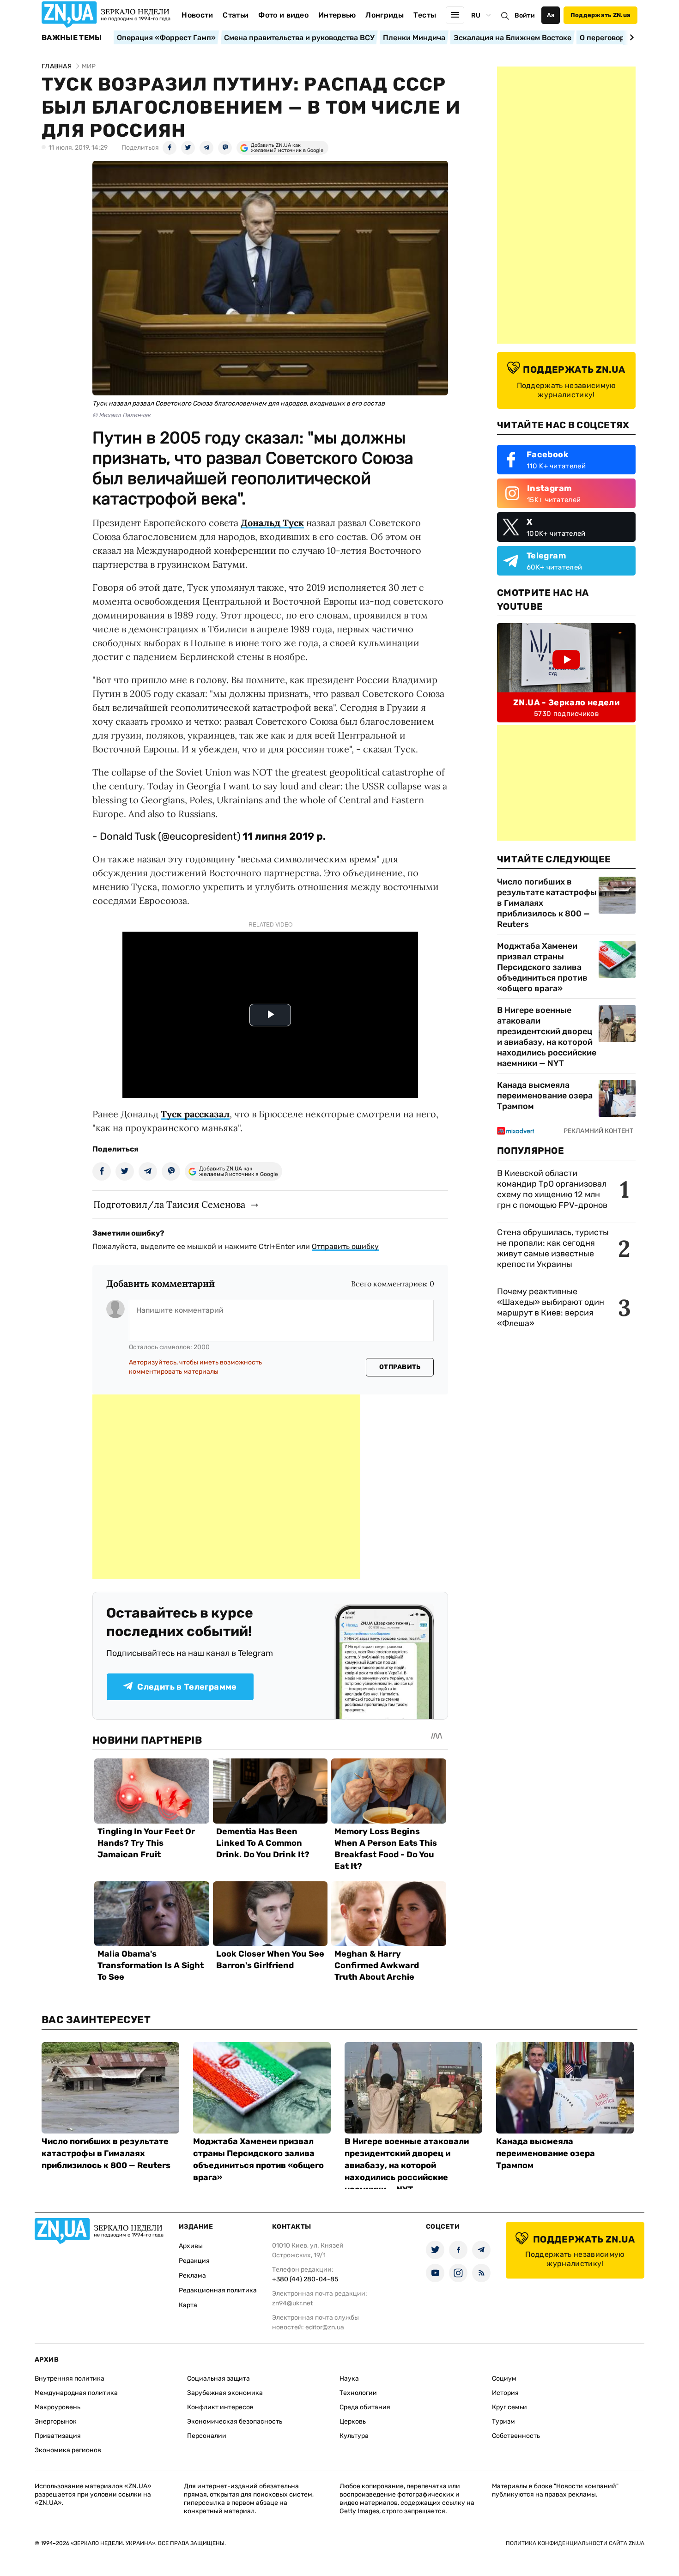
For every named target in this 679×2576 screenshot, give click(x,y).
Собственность (516, 2436)
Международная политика (76, 2393)
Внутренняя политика (70, 2379)
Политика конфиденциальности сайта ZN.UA (575, 2543)
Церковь (353, 2421)
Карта (188, 2305)
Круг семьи (509, 2407)
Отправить (400, 1367)
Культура (354, 2436)
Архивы (191, 2246)
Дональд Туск (272, 523)
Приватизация (58, 2436)
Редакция (194, 2261)
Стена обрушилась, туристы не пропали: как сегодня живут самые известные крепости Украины (553, 1248)
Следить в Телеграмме (187, 1687)
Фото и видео (283, 15)
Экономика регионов (68, 2450)
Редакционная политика (218, 2290)
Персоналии (207, 2436)
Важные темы (72, 38)
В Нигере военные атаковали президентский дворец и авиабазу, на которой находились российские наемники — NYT (547, 1037)
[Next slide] (630, 37)
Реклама (192, 2276)
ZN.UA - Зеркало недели (566, 703)
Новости (197, 15)
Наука (349, 2379)
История (505, 2393)
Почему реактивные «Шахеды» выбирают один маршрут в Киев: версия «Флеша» (551, 1307)
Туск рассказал (195, 1114)
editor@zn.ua (325, 2327)
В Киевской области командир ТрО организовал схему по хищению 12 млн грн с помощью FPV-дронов (552, 1189)
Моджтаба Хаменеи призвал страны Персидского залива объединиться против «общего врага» (542, 967)
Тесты (425, 15)
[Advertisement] (226, 1487)
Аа (551, 15)
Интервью (337, 15)
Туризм (503, 2421)
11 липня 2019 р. (284, 836)
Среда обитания (365, 2407)
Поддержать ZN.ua (600, 15)
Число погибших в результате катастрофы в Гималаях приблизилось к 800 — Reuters (547, 903)
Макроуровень (58, 2407)
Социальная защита (218, 2379)
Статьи (236, 15)
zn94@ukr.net (292, 2303)
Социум (504, 2379)
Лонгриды (385, 15)
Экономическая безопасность (235, 2421)
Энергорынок (56, 2421)
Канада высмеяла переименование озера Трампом (545, 1096)
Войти (525, 15)
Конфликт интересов (220, 2407)
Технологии (358, 2393)
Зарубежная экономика (225, 2393)
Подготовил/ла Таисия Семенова (169, 1204)
